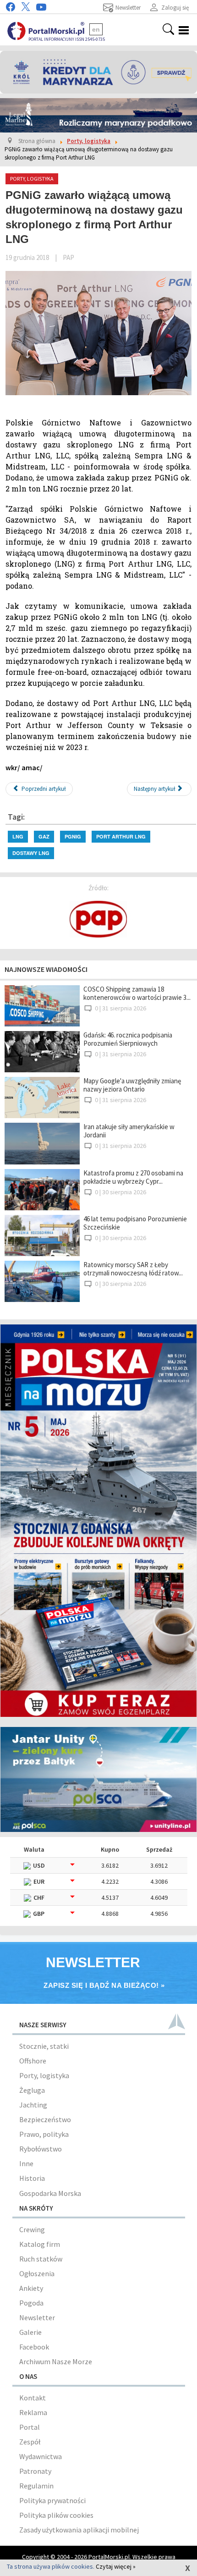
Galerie (30, 2332)
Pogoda (31, 2303)
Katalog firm (40, 2244)
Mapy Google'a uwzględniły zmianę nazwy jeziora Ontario (132, 1085)
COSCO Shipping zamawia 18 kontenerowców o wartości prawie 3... (137, 993)
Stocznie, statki (44, 2046)
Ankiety (31, 2288)
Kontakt (33, 2398)
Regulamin (36, 2486)
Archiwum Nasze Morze (56, 2361)
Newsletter (37, 2317)
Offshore (33, 2061)
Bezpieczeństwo (45, 2119)
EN (96, 29)
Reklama (33, 2412)
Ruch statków (41, 2259)
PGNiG (73, 836)
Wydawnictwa (41, 2456)
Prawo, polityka (44, 2134)
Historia (32, 2178)
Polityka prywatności (52, 2500)
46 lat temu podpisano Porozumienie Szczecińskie (135, 1223)
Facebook (34, 2347)
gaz (44, 836)
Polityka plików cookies (56, 2515)
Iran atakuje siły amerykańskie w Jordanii (129, 1131)
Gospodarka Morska (50, 2193)
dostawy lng (31, 853)
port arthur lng (121, 836)
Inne (26, 2163)
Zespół (30, 2442)
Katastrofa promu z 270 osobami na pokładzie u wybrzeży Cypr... (133, 1177)
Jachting (33, 2105)
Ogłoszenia (37, 2273)
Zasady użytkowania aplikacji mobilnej (79, 2530)
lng (18, 836)
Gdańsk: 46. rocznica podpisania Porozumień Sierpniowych (128, 1039)
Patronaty (35, 2471)
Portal (30, 2427)
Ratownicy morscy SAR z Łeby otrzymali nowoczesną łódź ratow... (133, 1269)
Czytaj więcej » (116, 2566)
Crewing (32, 2229)
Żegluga (32, 2090)
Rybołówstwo (41, 2149)
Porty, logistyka (44, 2075)
